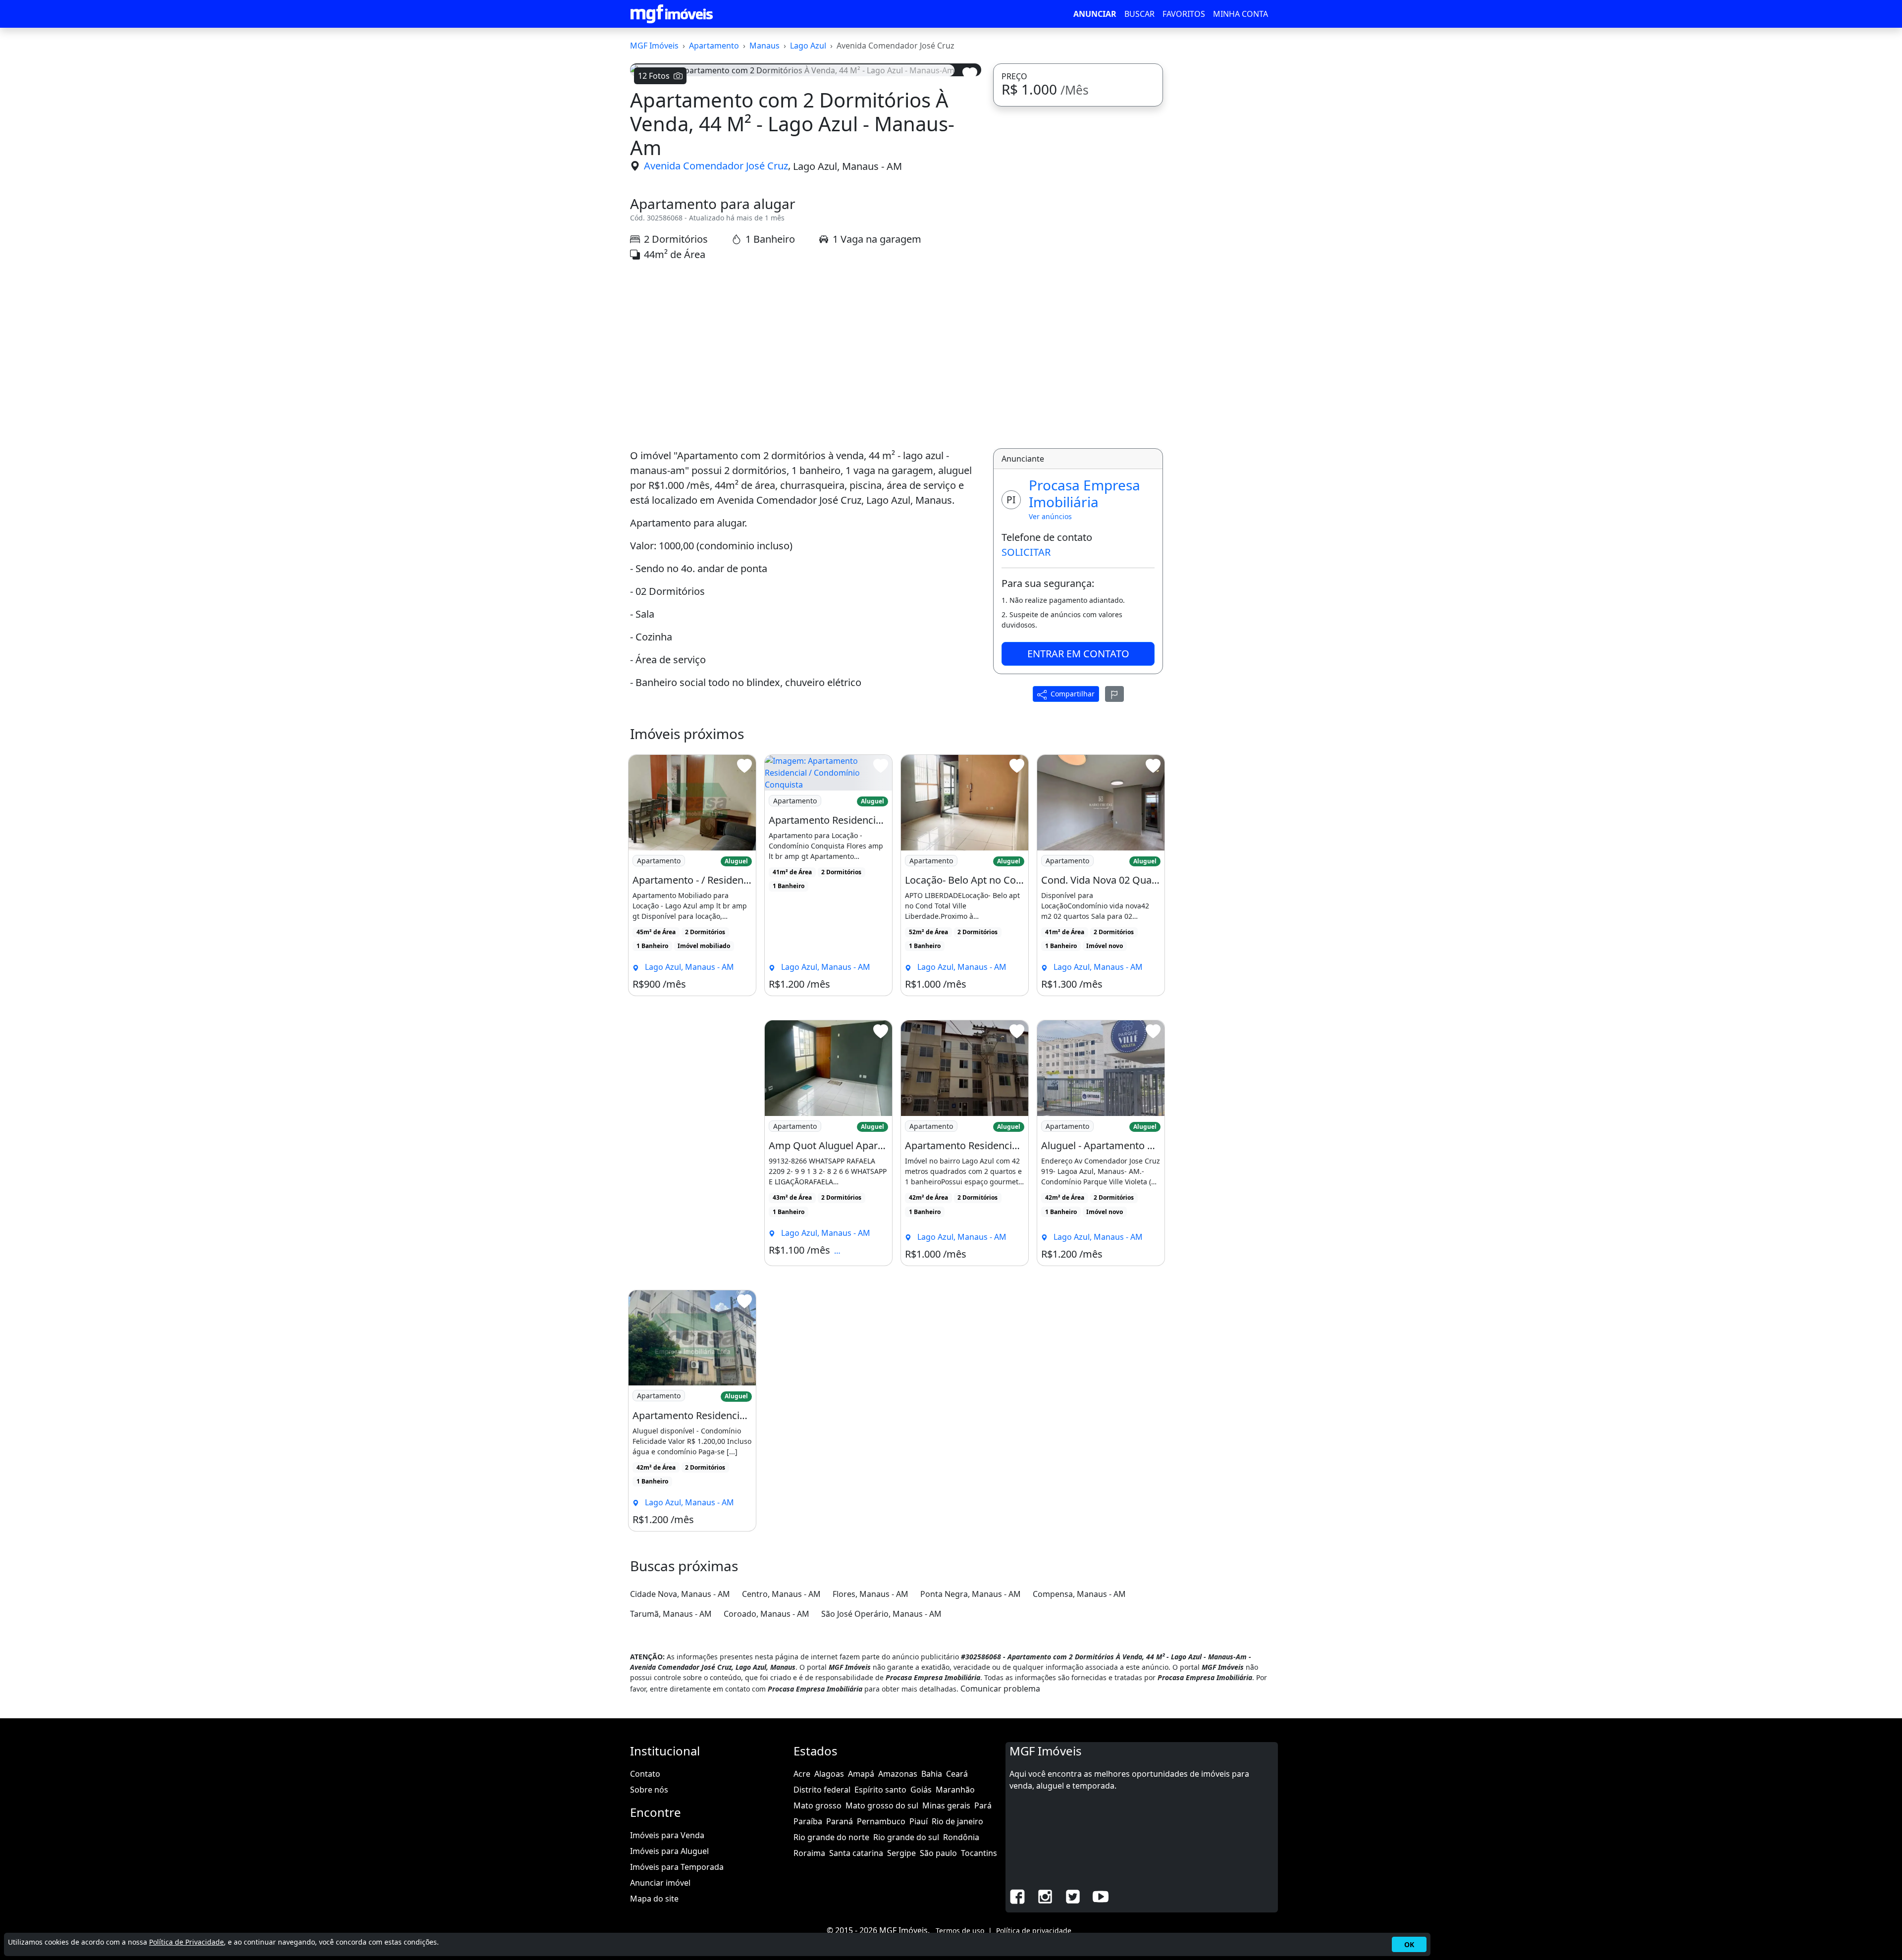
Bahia (932, 1774)
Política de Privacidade (186, 1942)
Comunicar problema (1000, 1689)
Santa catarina (856, 1853)
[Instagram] (1045, 1896)
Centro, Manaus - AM (781, 1594)
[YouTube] (1101, 1896)
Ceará (957, 1774)
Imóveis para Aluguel (669, 1851)
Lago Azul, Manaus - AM (847, 166)
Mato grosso (818, 1805)
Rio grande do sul (906, 1837)
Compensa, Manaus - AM (1079, 1594)
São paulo (938, 1853)
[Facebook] (1017, 1896)
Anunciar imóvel (660, 1883)
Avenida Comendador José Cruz (716, 166)
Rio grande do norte (831, 1837)
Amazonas (898, 1774)
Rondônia (961, 1837)
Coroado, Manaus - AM (766, 1614)
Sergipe (901, 1853)
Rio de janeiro (957, 1821)
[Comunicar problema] (1114, 694)
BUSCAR (1139, 14)
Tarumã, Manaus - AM (671, 1614)
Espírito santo (880, 1790)
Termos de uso (960, 1931)
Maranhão (955, 1790)
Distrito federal (822, 1790)
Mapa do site (654, 1899)
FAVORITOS (1184, 14)
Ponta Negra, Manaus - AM (971, 1594)
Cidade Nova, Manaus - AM (680, 1594)
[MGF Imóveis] (672, 14)
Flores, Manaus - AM (871, 1594)
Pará (983, 1805)
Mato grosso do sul (882, 1805)
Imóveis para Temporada (677, 1867)
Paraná (840, 1821)
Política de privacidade (1034, 1931)
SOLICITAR (1026, 552)
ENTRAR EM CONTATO (1078, 654)
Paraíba (808, 1821)
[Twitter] (1073, 1896)
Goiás (921, 1790)
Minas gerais (946, 1805)
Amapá (861, 1774)
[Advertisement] (806, 355)
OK (1409, 1944)
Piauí (919, 1821)
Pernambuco (881, 1821)
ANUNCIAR (1095, 14)
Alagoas (829, 1774)
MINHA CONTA (1241, 14)
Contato (645, 1774)
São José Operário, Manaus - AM (881, 1614)
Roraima (809, 1853)
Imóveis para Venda (667, 1835)
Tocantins (979, 1853)
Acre (802, 1774)
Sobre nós (649, 1790)
